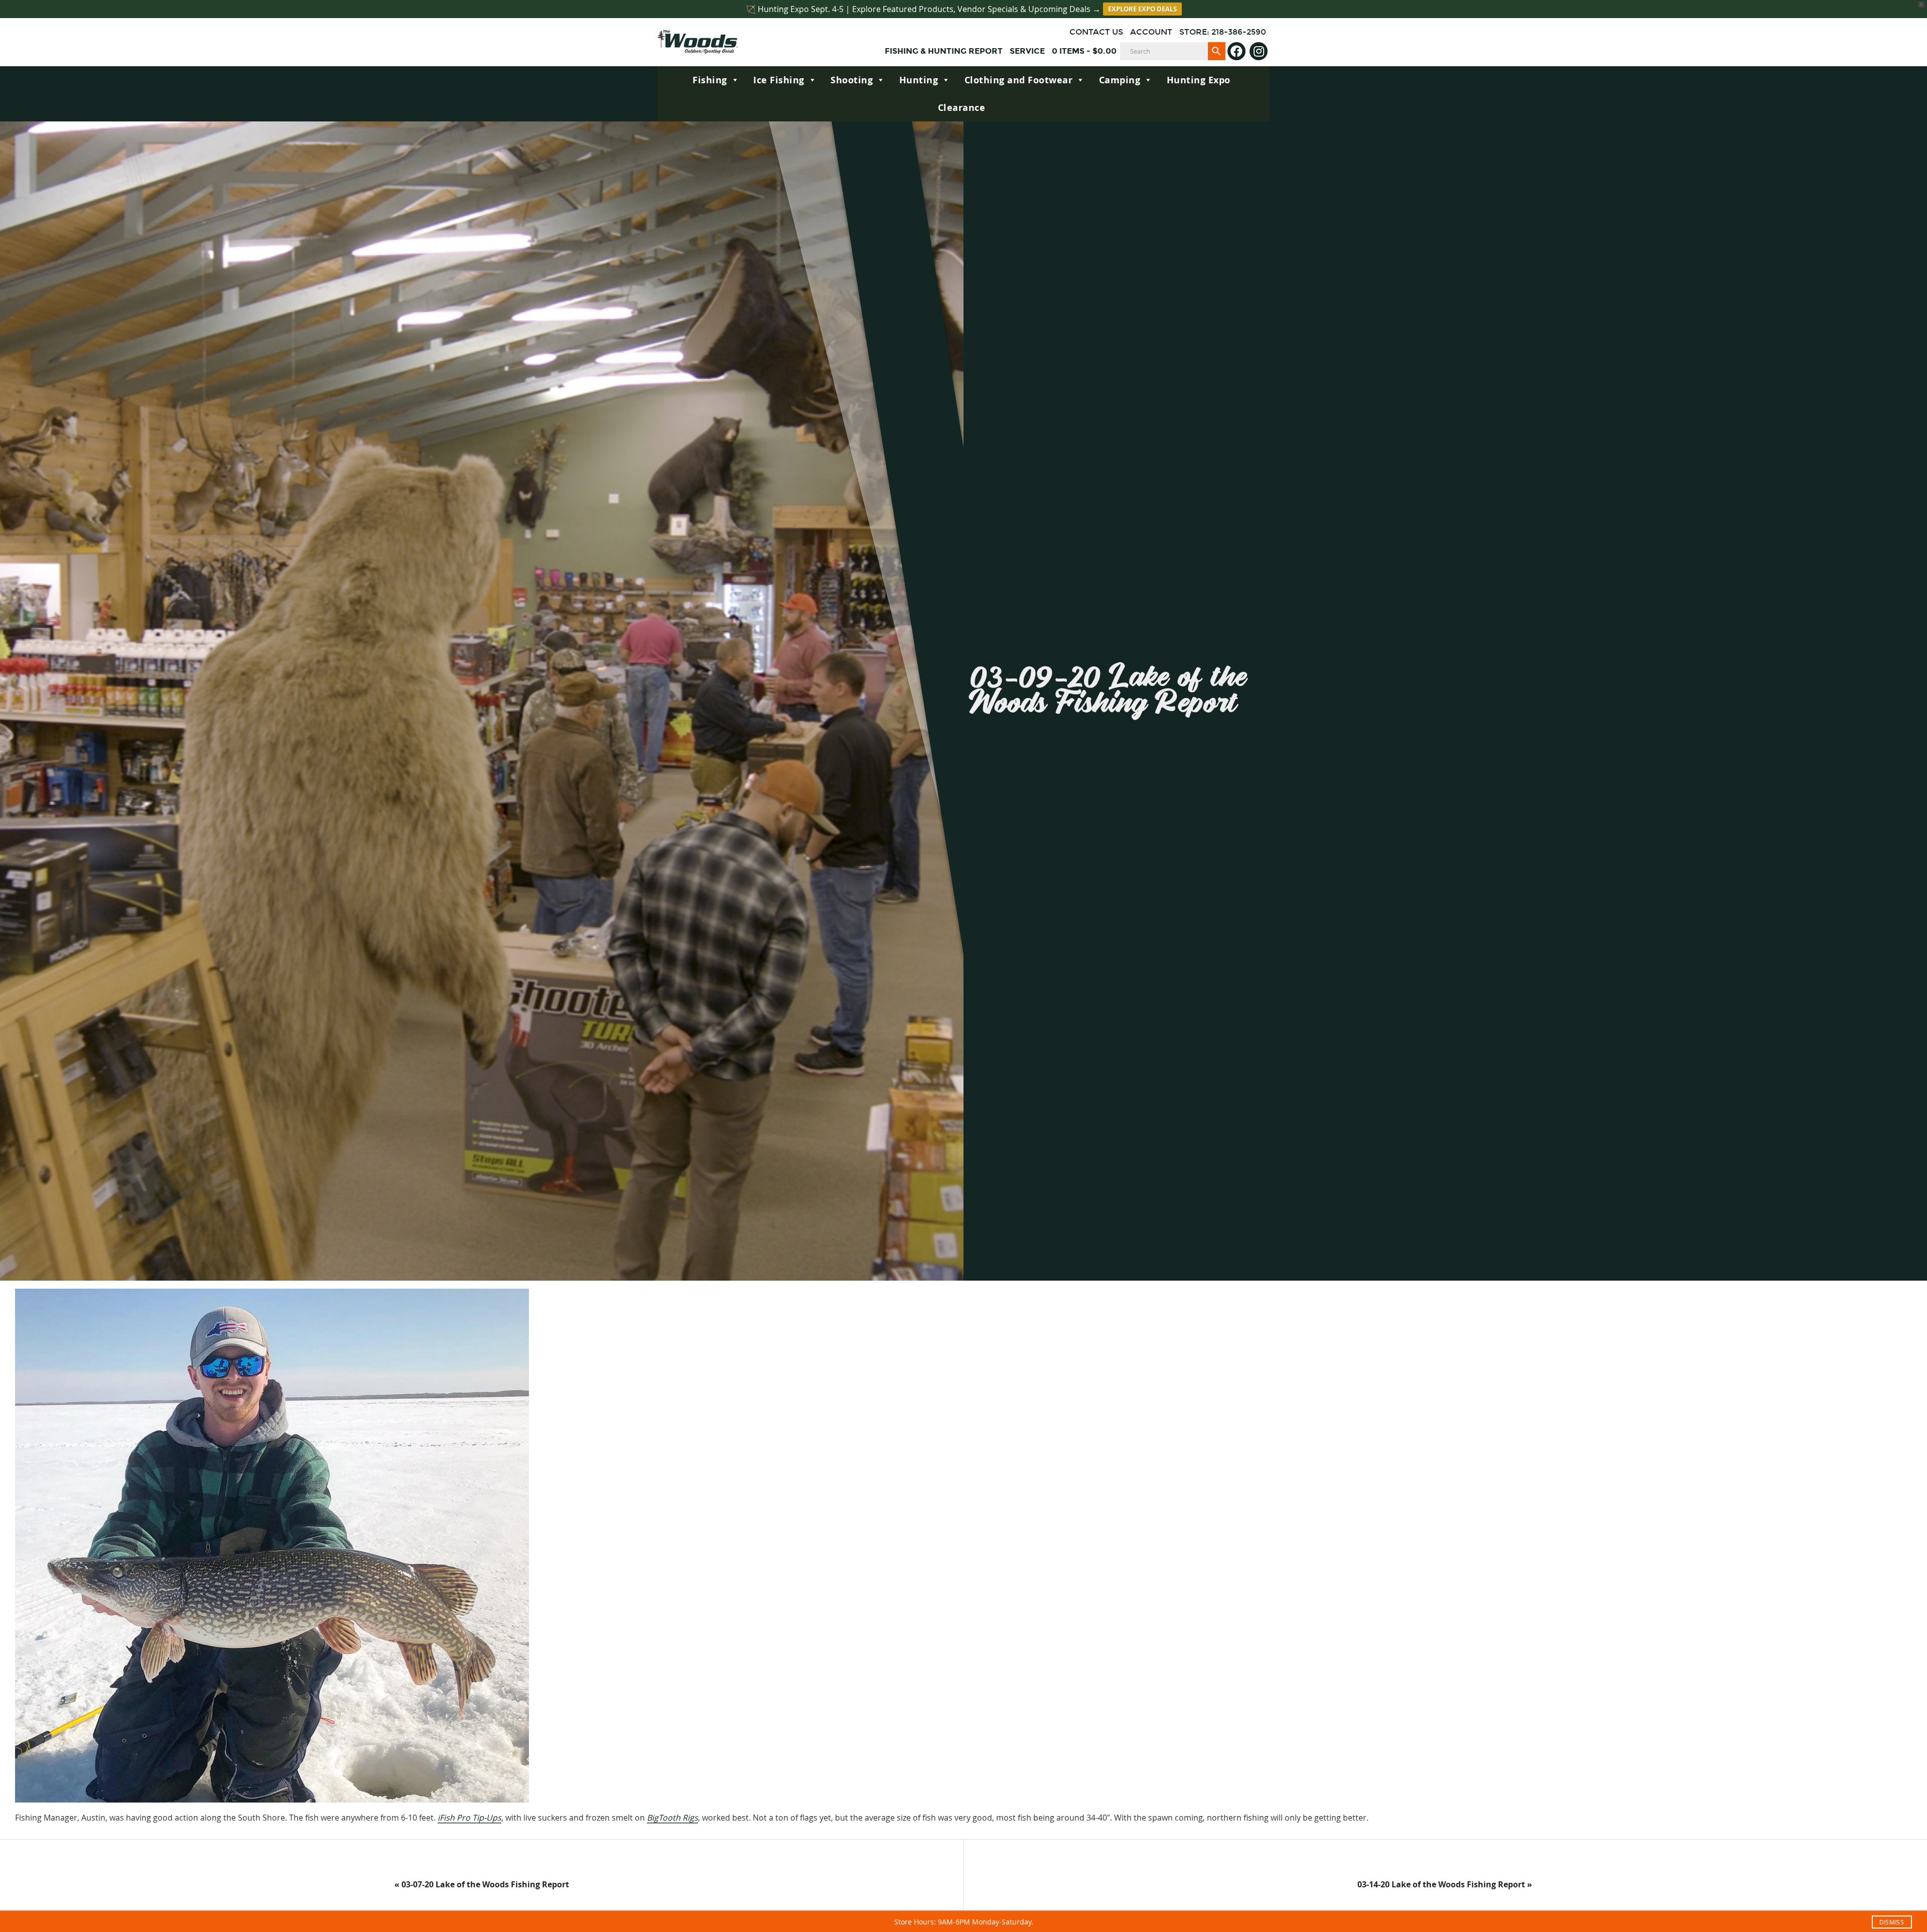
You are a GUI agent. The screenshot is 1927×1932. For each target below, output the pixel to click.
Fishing (710, 80)
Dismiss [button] (1892, 1922)
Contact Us (1096, 32)
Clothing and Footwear (1019, 80)
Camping (1120, 80)
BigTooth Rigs (672, 1818)
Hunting (919, 80)
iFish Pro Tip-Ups (469, 1818)
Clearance (962, 108)
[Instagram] (1259, 51)
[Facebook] (1236, 51)
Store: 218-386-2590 (1223, 32)
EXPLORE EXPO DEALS (1142, 9)
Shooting (852, 80)
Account (1151, 32)
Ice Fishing (779, 80)
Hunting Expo (1199, 80)
